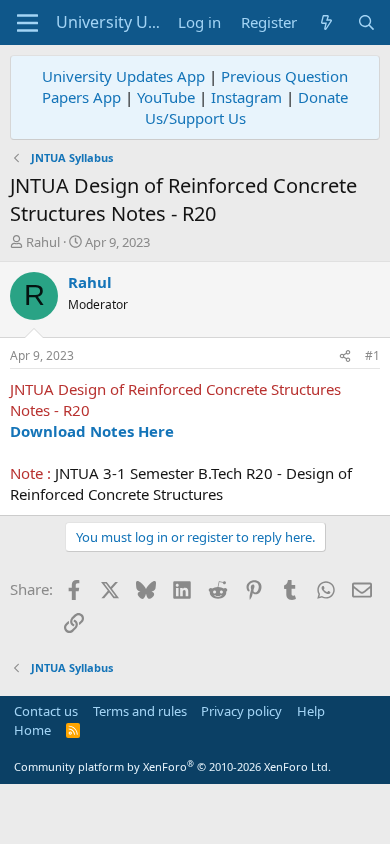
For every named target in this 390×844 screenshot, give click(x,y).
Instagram (246, 97)
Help (311, 711)
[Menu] (27, 23)
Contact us (46, 711)
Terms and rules (140, 711)
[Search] (366, 22)
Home (32, 730)
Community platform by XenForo (172, 766)
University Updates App (123, 76)
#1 (372, 355)
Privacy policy (241, 711)
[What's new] (326, 22)
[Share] (345, 356)
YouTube (166, 97)
